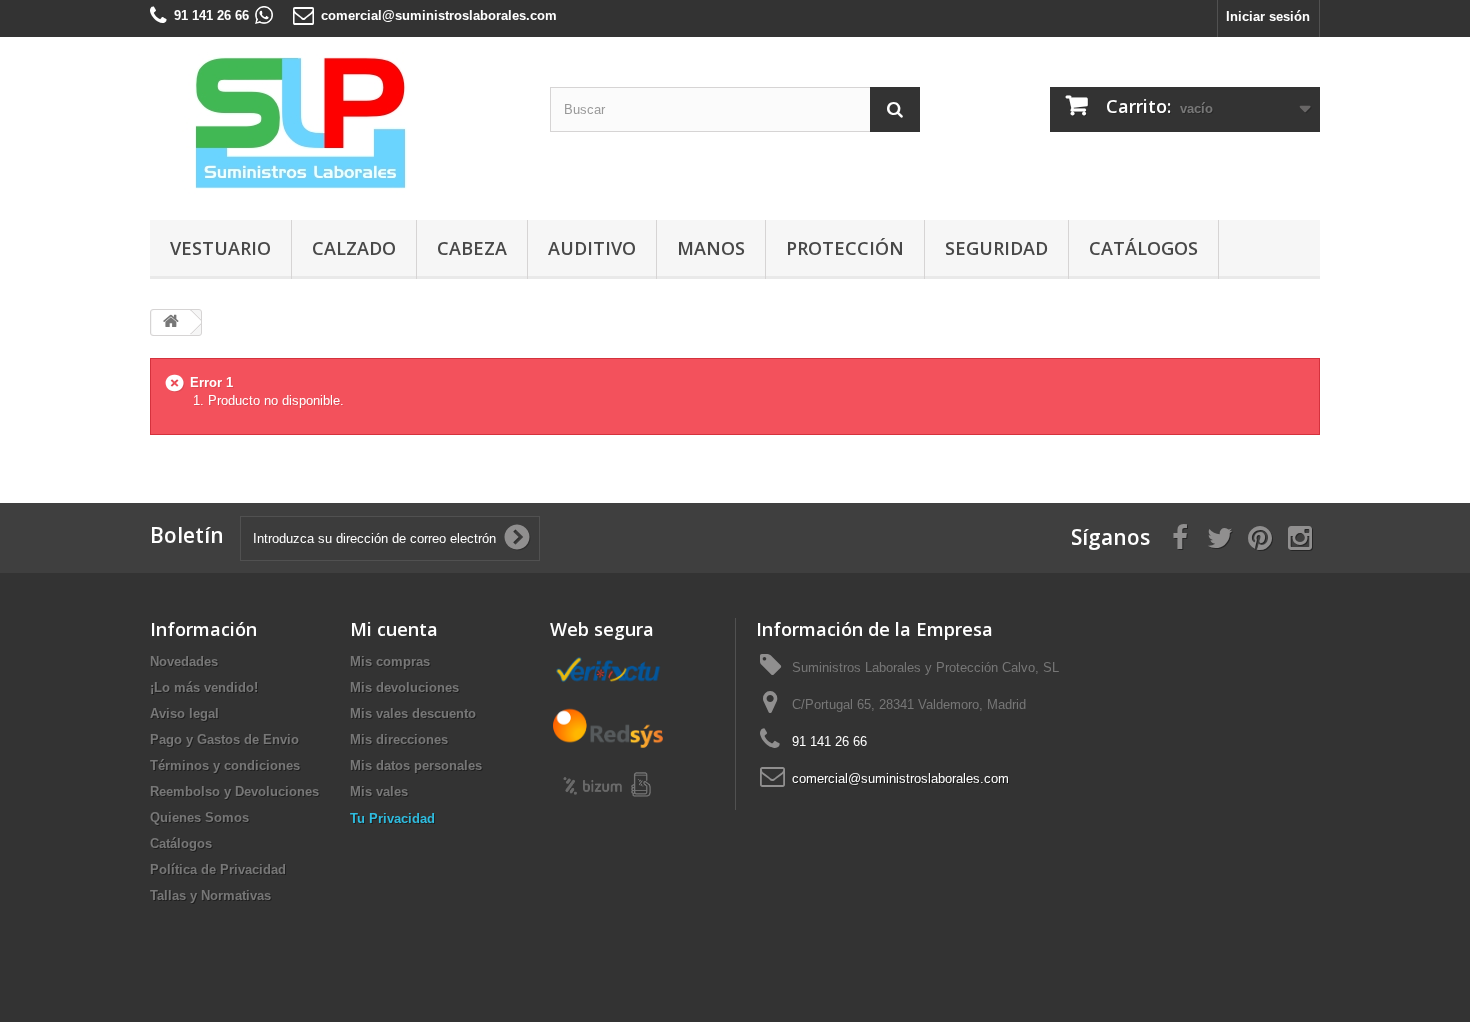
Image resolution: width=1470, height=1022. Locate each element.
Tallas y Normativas (210, 895)
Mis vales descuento (413, 713)
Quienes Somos (199, 817)
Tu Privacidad (392, 818)
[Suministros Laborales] (335, 123)
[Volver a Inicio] (171, 322)
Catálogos (1143, 248)
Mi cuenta (394, 629)
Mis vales (379, 791)
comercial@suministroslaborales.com (439, 15)
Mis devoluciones (404, 687)
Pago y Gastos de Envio (224, 739)
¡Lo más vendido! (204, 687)
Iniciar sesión (1268, 16)
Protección (845, 248)
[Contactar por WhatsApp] (264, 16)
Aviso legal (184, 713)
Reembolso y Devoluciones (234, 791)
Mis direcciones (399, 739)
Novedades (184, 661)
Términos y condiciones (225, 765)
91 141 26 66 (211, 15)
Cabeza (472, 248)
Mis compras (390, 661)
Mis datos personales (416, 765)
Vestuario (220, 248)
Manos (711, 248)
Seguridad (996, 248)
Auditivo (592, 248)
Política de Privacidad (218, 869)
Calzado (354, 248)
